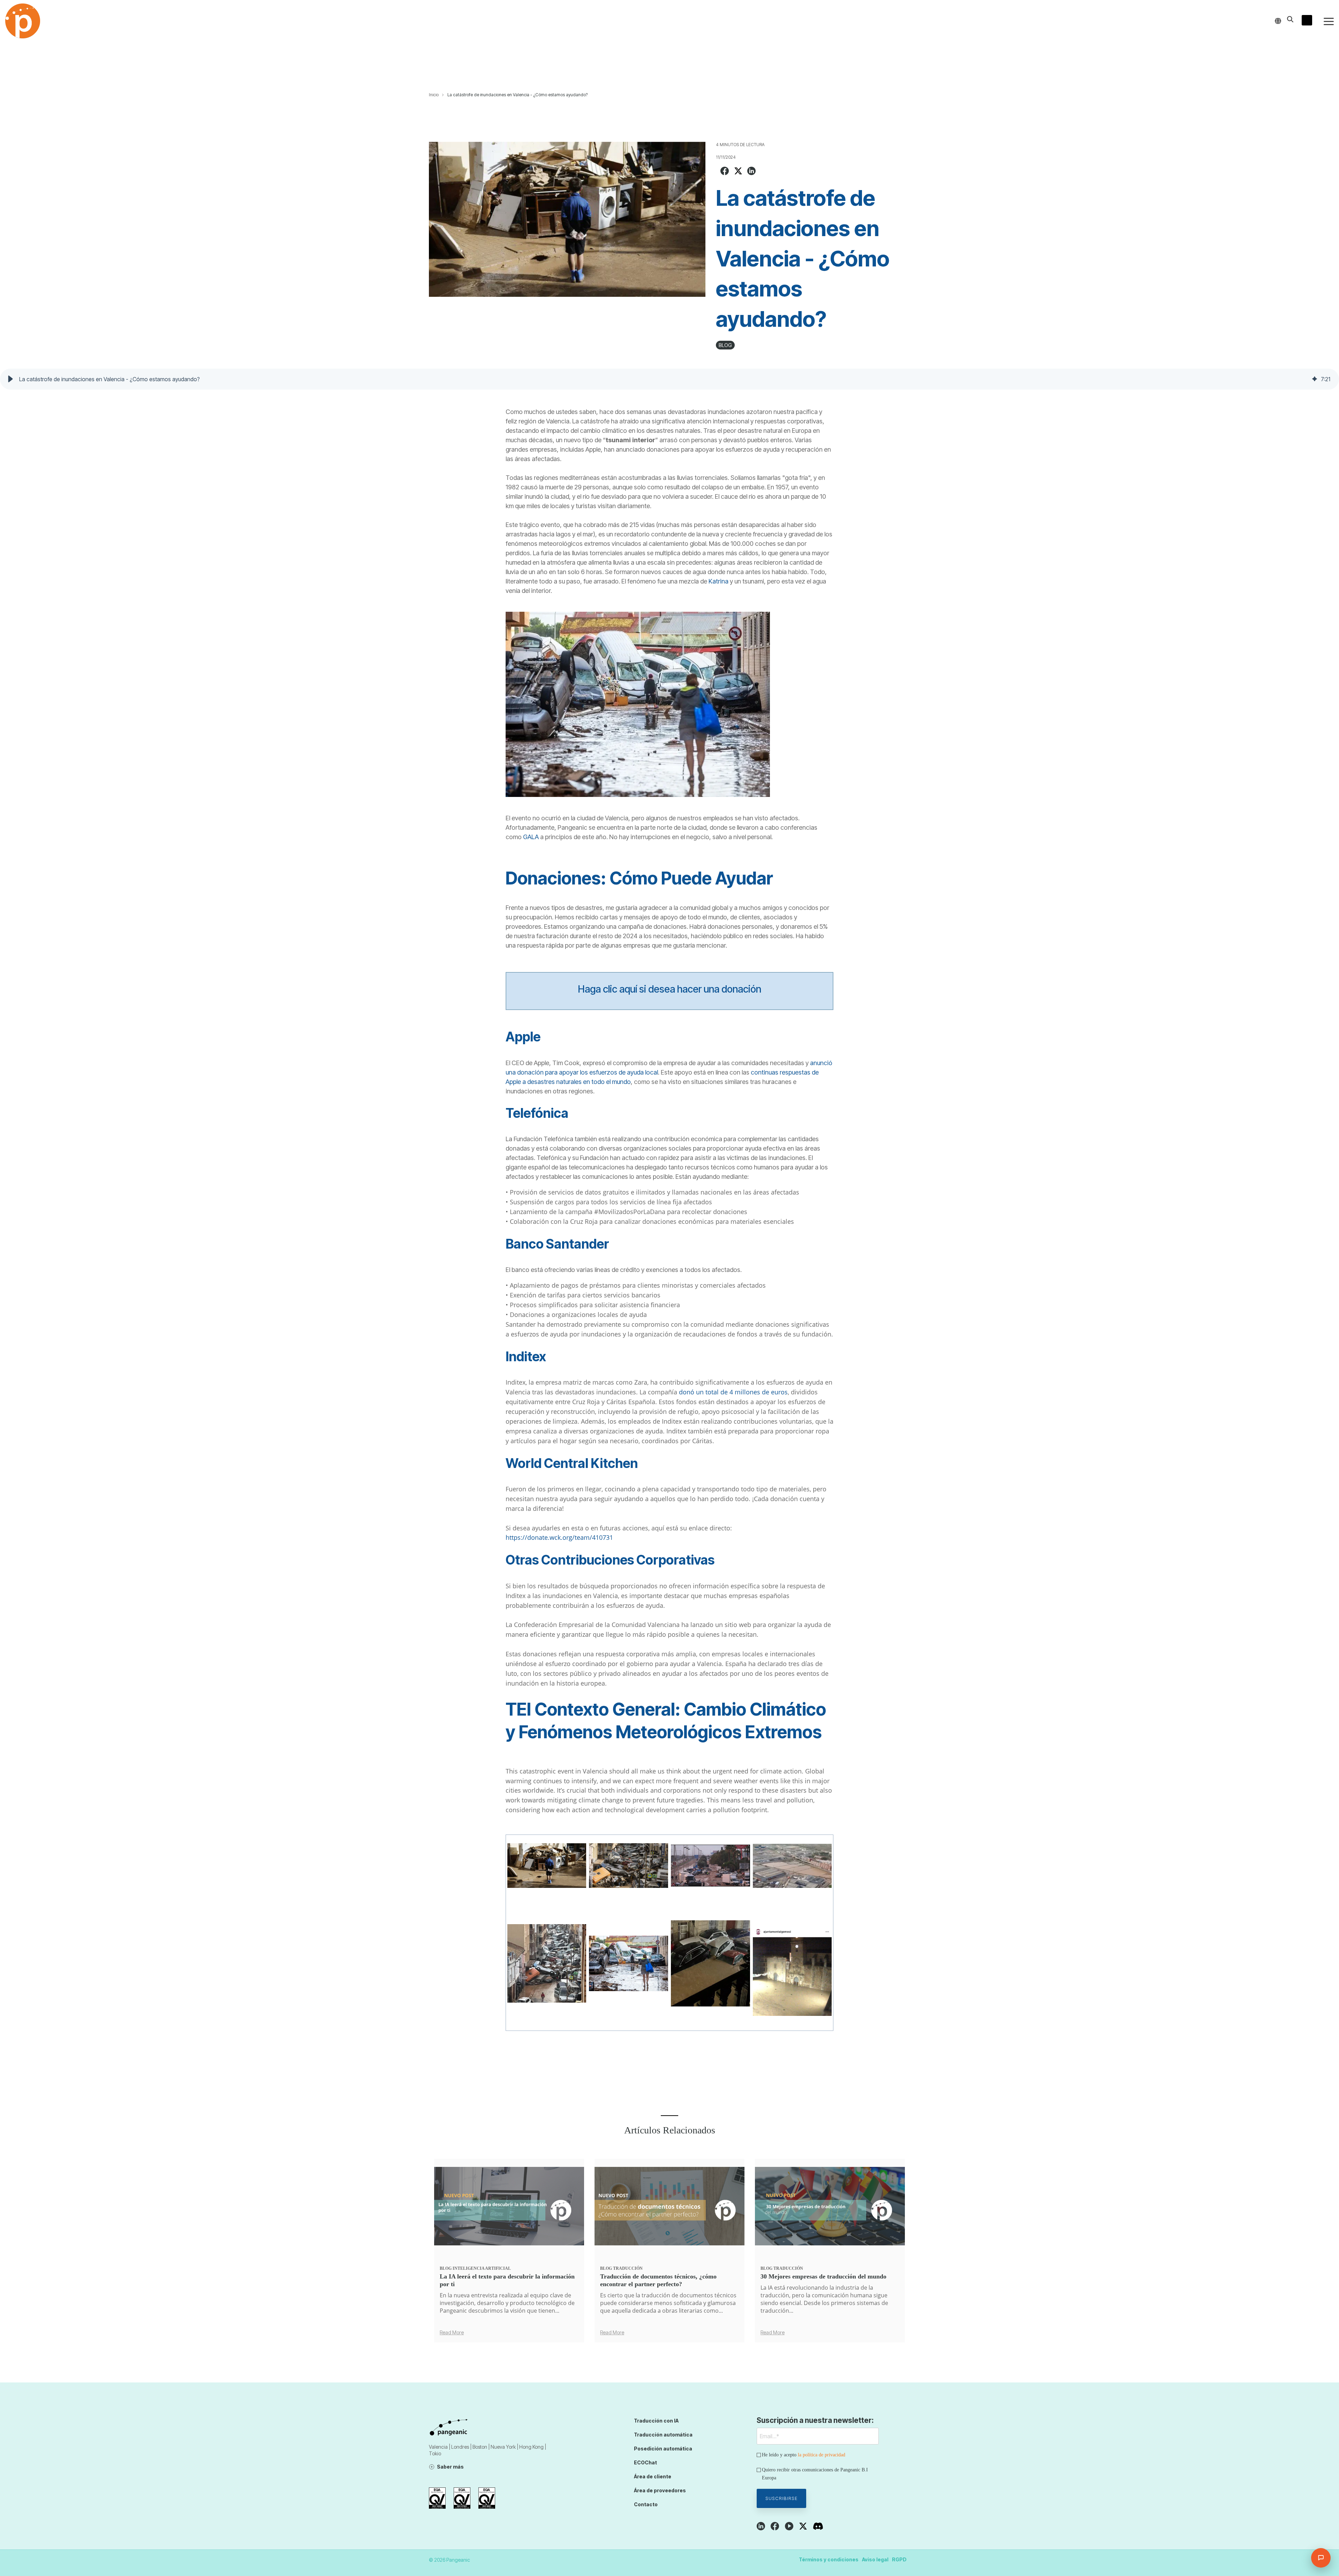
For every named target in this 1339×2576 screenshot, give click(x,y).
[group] (669, 379)
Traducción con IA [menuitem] (656, 2421)
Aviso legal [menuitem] (875, 2559)
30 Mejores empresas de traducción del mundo (823, 2276)
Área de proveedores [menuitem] (660, 2490)
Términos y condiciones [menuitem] (829, 2559)
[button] (1329, 21)
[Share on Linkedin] (751, 172)
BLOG (725, 345)
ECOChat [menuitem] (645, 2462)
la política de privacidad (822, 2455)
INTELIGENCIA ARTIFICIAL (482, 2268)
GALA (532, 837)
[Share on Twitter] (738, 172)
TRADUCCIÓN (628, 2268)
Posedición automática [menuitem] (663, 2449)
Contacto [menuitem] (646, 2504)
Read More (452, 2333)
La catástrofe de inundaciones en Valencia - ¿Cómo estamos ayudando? (517, 95)
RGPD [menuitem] (899, 2559)
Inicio (434, 95)
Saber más (450, 2467)
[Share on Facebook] (725, 172)
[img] (1315, 379)
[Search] (1290, 19)
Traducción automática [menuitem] (663, 2435)
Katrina (719, 581)
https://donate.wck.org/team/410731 (559, 1537)
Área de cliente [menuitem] (653, 2476)
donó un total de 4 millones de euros (733, 1392)
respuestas (796, 1072)
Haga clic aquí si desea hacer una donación (669, 989)
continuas (765, 1072)
